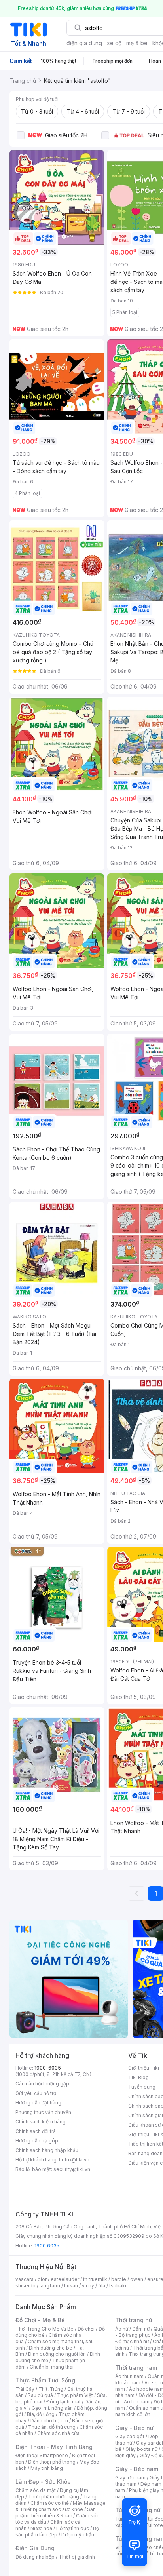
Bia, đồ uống (41, 2414)
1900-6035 (48, 2068)
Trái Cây (25, 2389)
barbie (119, 2279)
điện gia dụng (84, 43)
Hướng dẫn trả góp (37, 2141)
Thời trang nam (136, 2368)
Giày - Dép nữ (134, 2428)
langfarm (50, 2286)
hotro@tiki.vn (74, 2160)
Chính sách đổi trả (36, 2131)
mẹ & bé (137, 43)
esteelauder (65, 2279)
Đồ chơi (86, 2329)
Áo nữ (122, 2329)
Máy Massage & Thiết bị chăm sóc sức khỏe (61, 2506)
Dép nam (151, 2484)
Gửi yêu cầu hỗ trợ (36, 2093)
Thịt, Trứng (51, 2389)
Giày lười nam (130, 2478)
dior (42, 2279)
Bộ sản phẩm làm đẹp (57, 2531)
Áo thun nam (129, 2376)
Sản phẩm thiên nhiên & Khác (56, 2512)
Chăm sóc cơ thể (50, 2503)
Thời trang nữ (134, 2320)
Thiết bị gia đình (77, 2557)
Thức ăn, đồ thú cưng (52, 2427)
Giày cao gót (130, 2436)
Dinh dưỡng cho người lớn (57, 2354)
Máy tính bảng (47, 2468)
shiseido (26, 2286)
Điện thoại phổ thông (52, 2462)
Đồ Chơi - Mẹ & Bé (40, 2320)
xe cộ (114, 43)
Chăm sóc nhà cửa (58, 2433)
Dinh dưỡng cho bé (51, 2348)
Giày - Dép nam (137, 2469)
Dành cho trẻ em (49, 2421)
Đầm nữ (141, 2329)
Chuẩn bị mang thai (52, 2367)
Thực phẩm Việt (75, 2395)
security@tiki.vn (72, 2169)
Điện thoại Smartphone (42, 2455)
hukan (71, 2286)
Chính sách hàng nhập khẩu (47, 2150)
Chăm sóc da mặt (36, 2490)
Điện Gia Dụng (35, 2548)
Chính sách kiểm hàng (41, 2122)
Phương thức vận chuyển (43, 2112)
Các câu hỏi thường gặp (42, 2084)
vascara (25, 2279)
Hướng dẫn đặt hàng (38, 2103)
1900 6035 (47, 2246)
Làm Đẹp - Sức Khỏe (43, 2482)
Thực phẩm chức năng (54, 2497)
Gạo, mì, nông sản (52, 2408)
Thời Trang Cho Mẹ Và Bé (45, 2329)
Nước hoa (41, 2528)
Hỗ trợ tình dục (73, 2528)
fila (102, 2286)
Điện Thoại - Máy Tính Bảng (54, 2447)
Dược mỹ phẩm (79, 2535)
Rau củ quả (40, 2395)
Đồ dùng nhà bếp (35, 2557)
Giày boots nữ (141, 2449)
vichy (88, 2286)
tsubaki (118, 2286)
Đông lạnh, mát (63, 2402)
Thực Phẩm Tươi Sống (45, 2380)
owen (137, 2279)
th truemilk (95, 2279)
